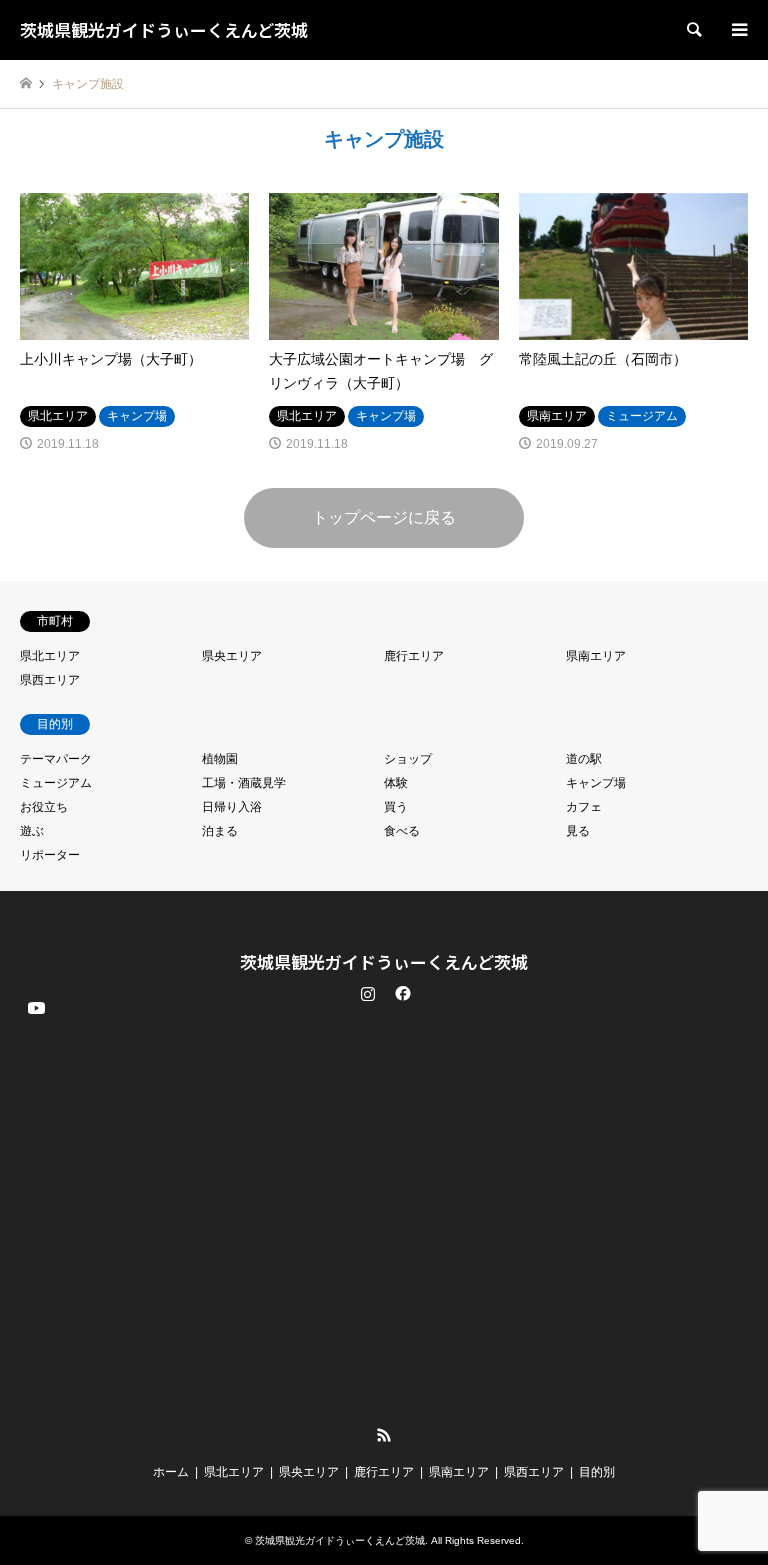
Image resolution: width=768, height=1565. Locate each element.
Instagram (368, 993)
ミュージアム (56, 783)
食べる (402, 831)
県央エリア (232, 656)
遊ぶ (32, 831)
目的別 (597, 1472)
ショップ (408, 759)
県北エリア (50, 656)
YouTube (35, 1419)
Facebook (401, 993)
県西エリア (50, 680)
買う (396, 807)
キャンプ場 (596, 783)
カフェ (584, 807)
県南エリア (596, 656)
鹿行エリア (414, 656)
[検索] (693, 30)
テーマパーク (56, 759)
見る (578, 831)
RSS (384, 1435)
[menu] (738, 30)
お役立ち (44, 807)
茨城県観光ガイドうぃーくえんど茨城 (384, 961)
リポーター (50, 855)
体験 (396, 783)
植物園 (220, 759)
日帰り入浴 (232, 807)
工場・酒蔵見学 (244, 783)
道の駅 (584, 759)
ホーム (171, 1472)
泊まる (220, 831)
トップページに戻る (384, 517)
